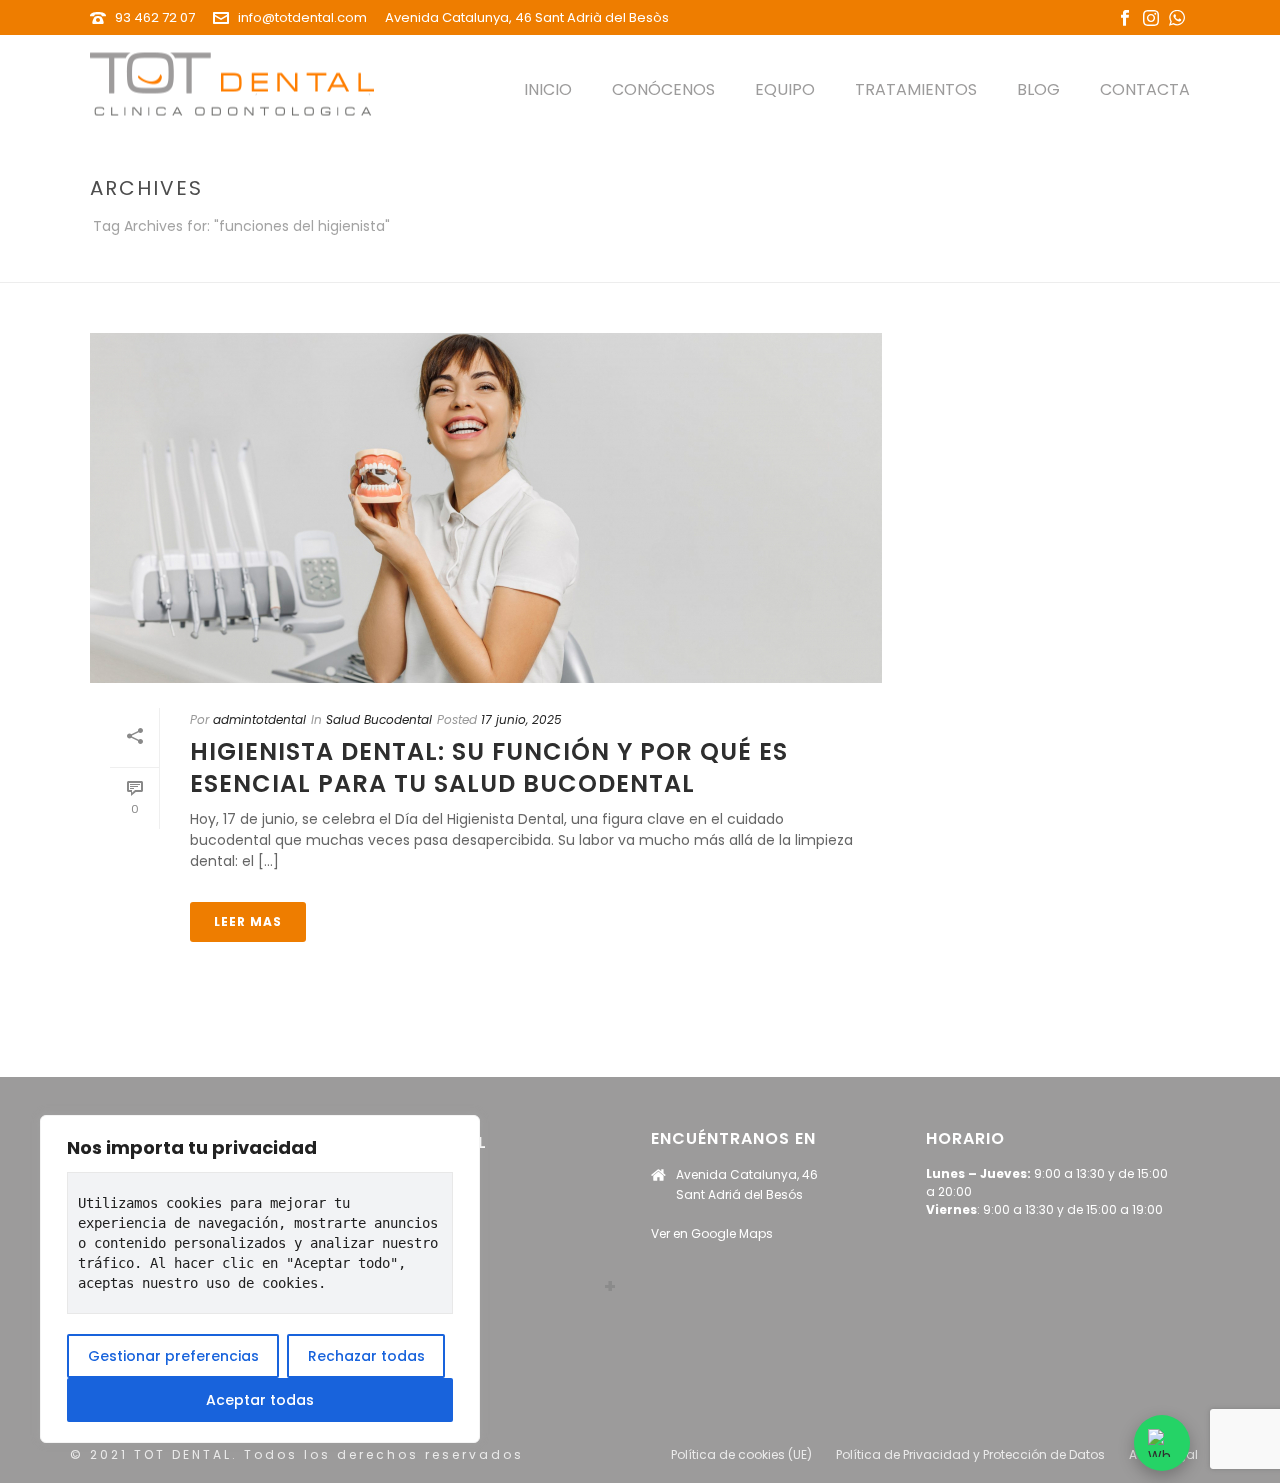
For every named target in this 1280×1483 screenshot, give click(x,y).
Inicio (548, 89)
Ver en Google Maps (712, 1233)
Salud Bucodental (379, 719)
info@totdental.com (302, 17)
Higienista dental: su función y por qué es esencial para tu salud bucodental (489, 767)
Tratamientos (916, 89)
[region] (260, 1279)
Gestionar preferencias (173, 1356)
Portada (964, 263)
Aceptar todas (260, 1400)
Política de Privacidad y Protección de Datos (970, 1455)
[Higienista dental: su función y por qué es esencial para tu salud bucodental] (486, 508)
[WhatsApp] (1162, 1443)
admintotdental (259, 719)
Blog (1038, 89)
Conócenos (663, 89)
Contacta (1145, 89)
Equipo (785, 89)
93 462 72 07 (155, 17)
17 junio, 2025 (521, 719)
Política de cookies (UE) (741, 1455)
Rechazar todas (366, 1356)
